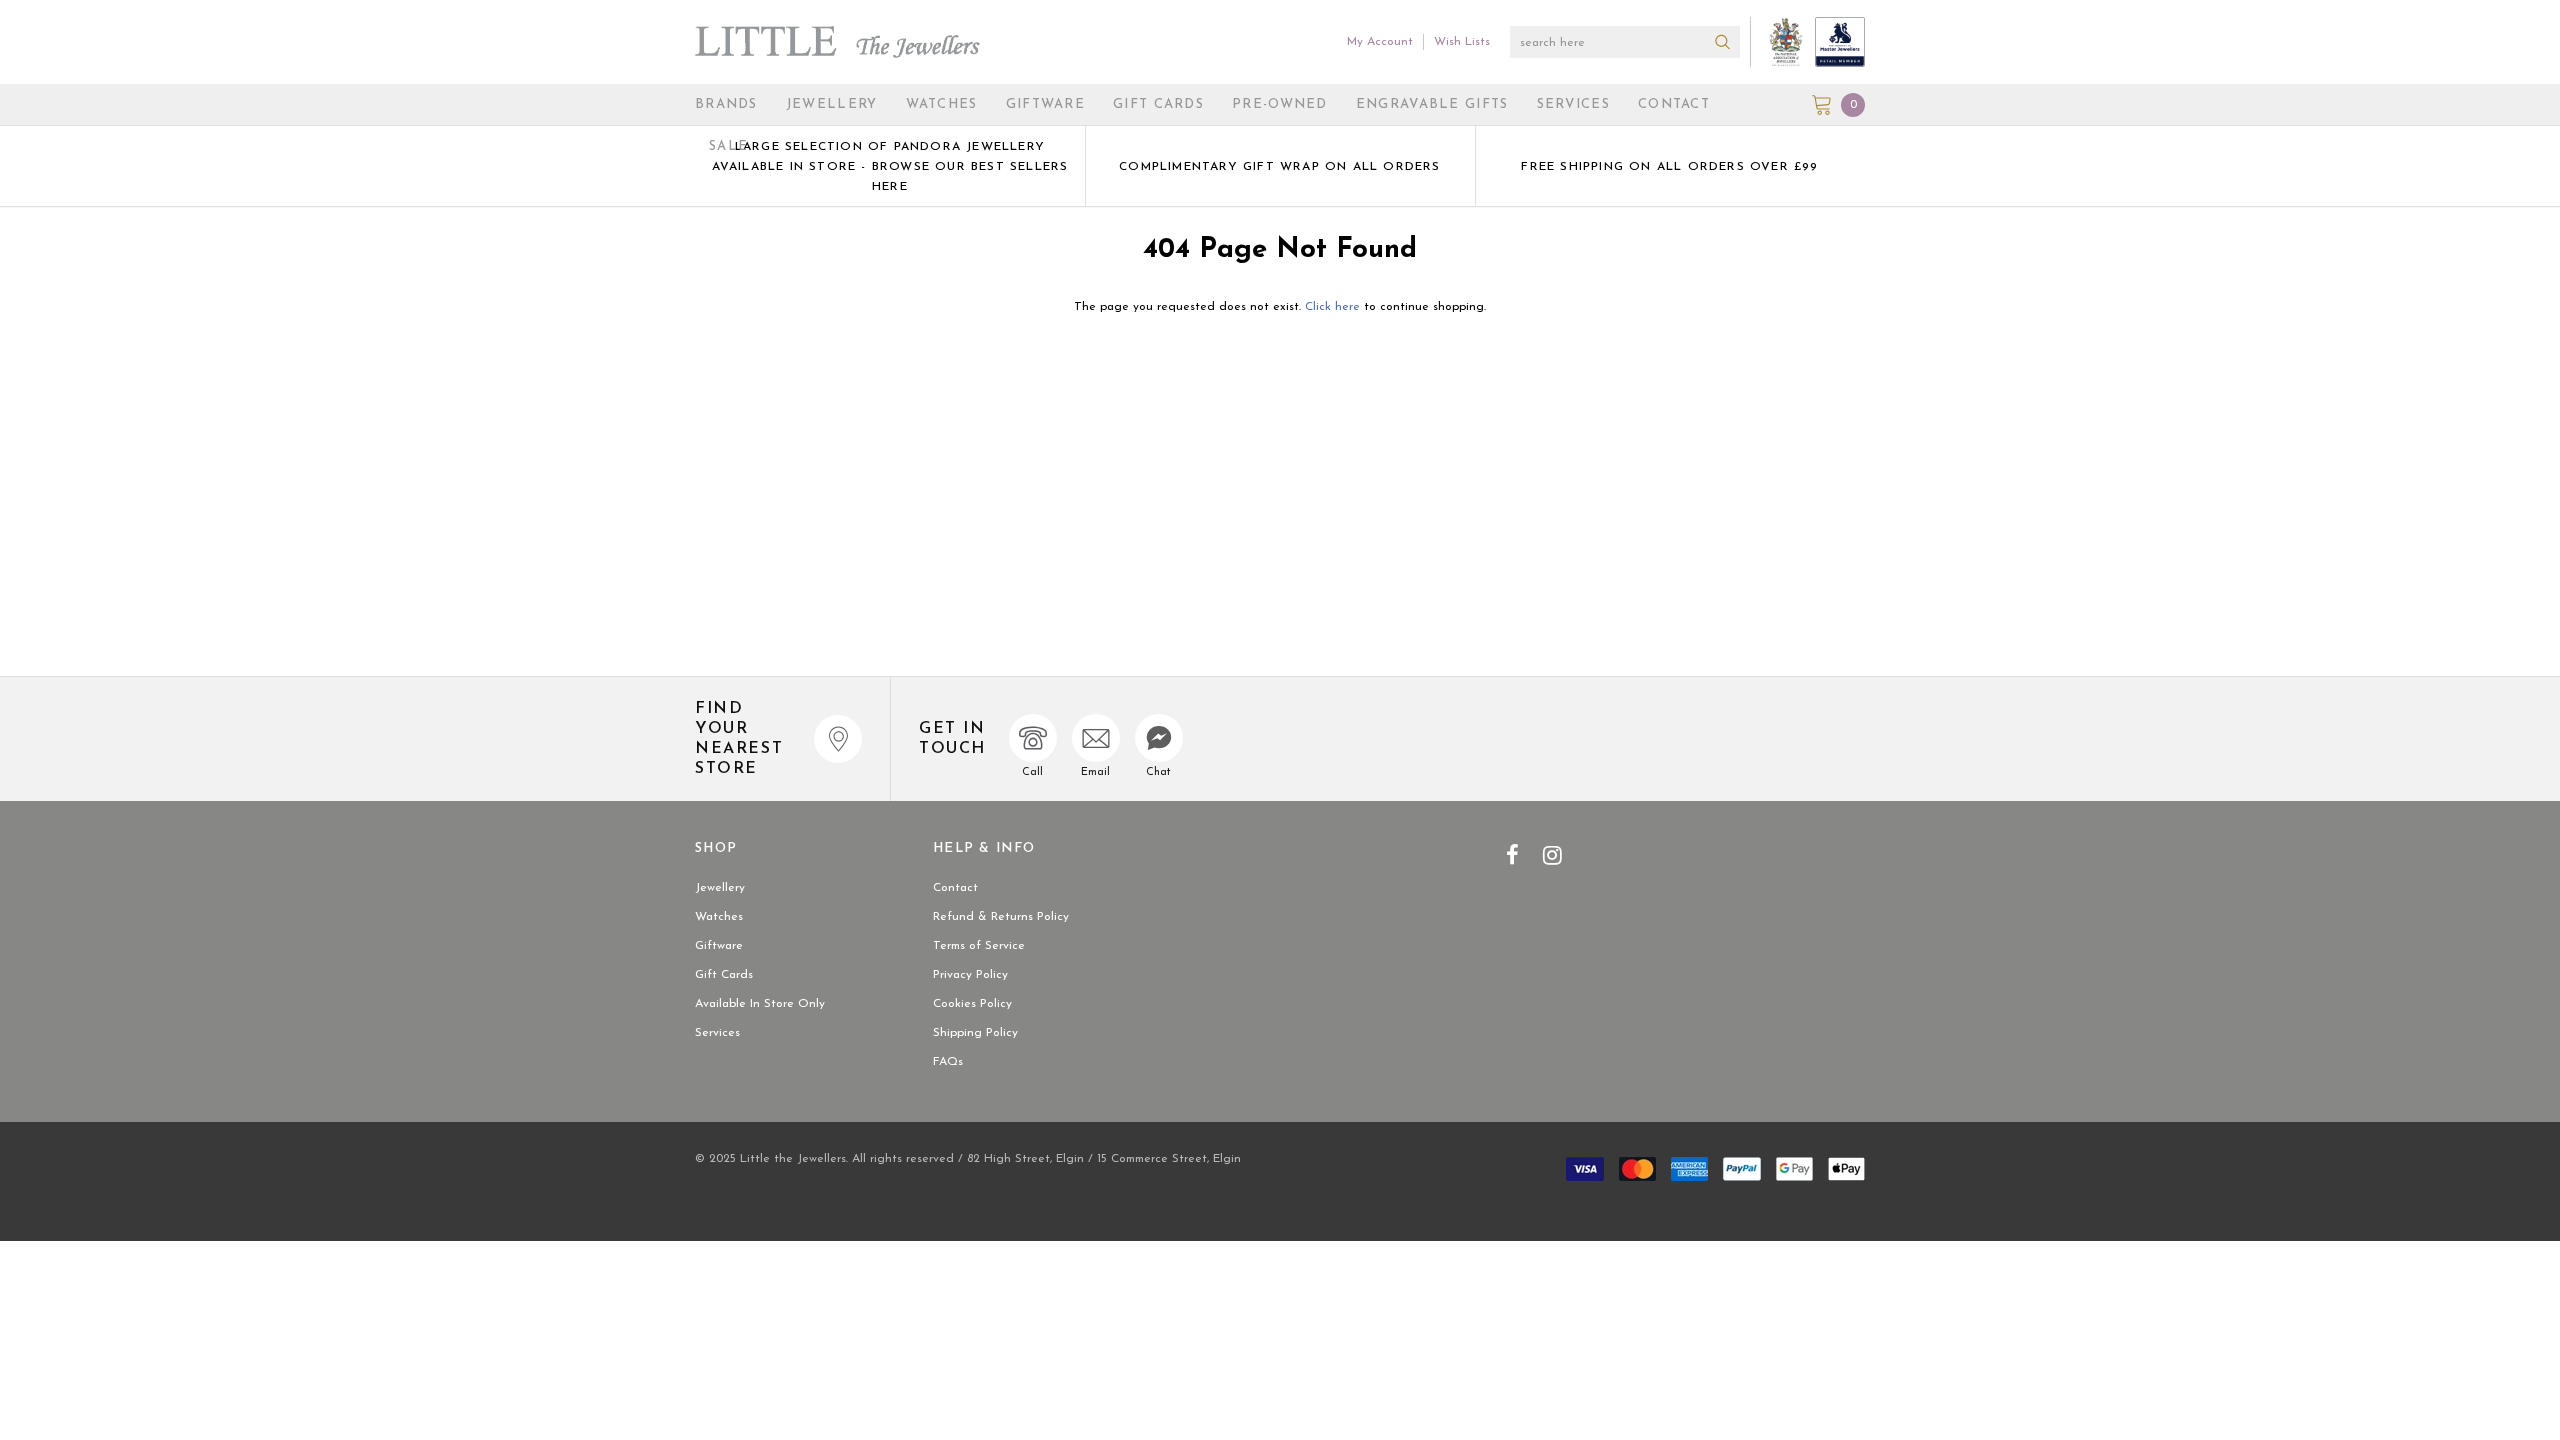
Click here (1334, 307)
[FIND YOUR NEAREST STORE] (838, 739)
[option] (890, 166)
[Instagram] (1552, 855)
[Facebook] (1512, 855)
